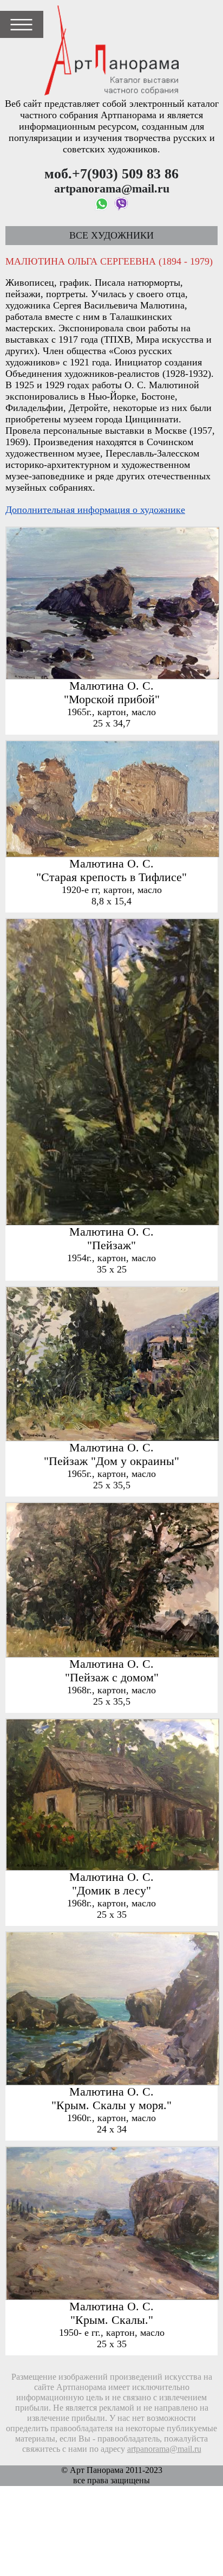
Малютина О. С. (111, 686)
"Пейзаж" (111, 1245)
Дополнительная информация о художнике (95, 510)
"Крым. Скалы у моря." (111, 2105)
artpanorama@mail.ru (164, 2449)
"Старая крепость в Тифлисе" (111, 877)
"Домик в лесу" (111, 1891)
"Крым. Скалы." (112, 2320)
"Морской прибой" (112, 699)
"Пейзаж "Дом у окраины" (111, 1461)
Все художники (111, 235)
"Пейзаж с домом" (112, 1678)
